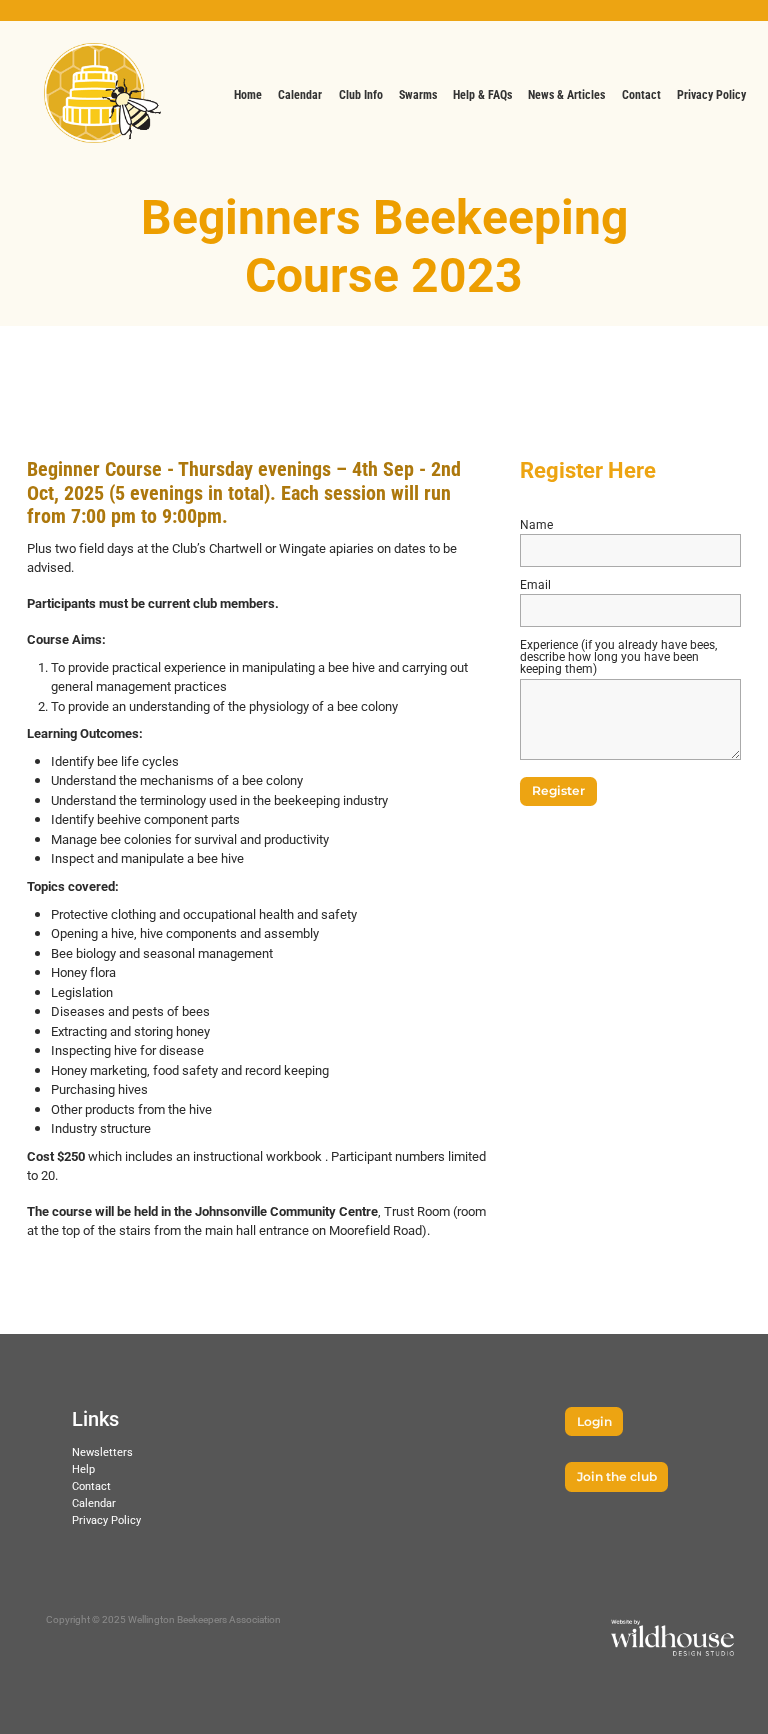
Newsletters (102, 1451)
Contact (91, 1485)
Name (536, 524)
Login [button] (594, 1422)
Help (83, 1468)
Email (535, 584)
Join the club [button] (617, 1477)
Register (558, 791)
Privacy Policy (106, 1519)
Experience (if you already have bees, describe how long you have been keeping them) (618, 656)
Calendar (94, 1502)
